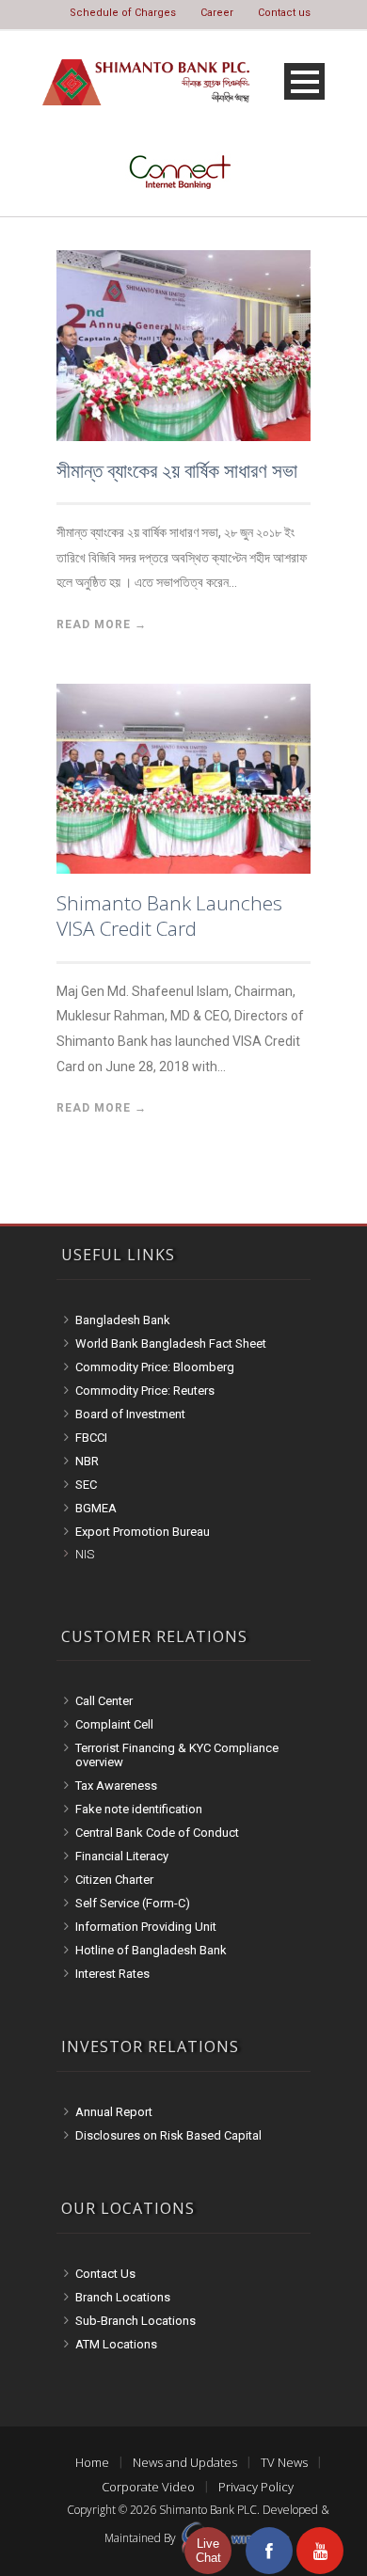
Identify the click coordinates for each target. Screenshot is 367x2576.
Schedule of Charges (123, 13)
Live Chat (208, 2551)
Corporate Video (148, 2487)
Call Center (104, 1701)
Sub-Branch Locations (136, 2321)
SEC (86, 1485)
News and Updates (185, 2462)
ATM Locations (116, 2344)
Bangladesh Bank (123, 1320)
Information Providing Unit (146, 1927)
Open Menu (304, 81)
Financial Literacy (122, 1856)
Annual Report (114, 2112)
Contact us (284, 13)
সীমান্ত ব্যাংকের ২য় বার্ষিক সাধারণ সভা (177, 470)
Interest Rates (112, 1974)
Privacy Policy (256, 2487)
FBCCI (91, 1438)
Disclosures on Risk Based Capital (168, 2135)
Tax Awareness (116, 1786)
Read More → (102, 624)
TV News (284, 2462)
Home (92, 2462)
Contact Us (105, 2274)
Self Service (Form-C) (133, 1903)
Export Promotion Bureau (143, 1532)
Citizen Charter (114, 1880)
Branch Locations (123, 2297)
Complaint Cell (114, 1724)
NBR (87, 1461)
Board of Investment (130, 1414)
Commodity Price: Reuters (145, 1391)
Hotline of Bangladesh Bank (151, 1950)
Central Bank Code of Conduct (157, 1833)
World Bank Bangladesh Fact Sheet (171, 1343)
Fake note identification (139, 1809)
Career (217, 13)
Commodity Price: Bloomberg (155, 1367)
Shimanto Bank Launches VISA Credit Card (169, 916)
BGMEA (96, 1508)
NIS (85, 1554)
